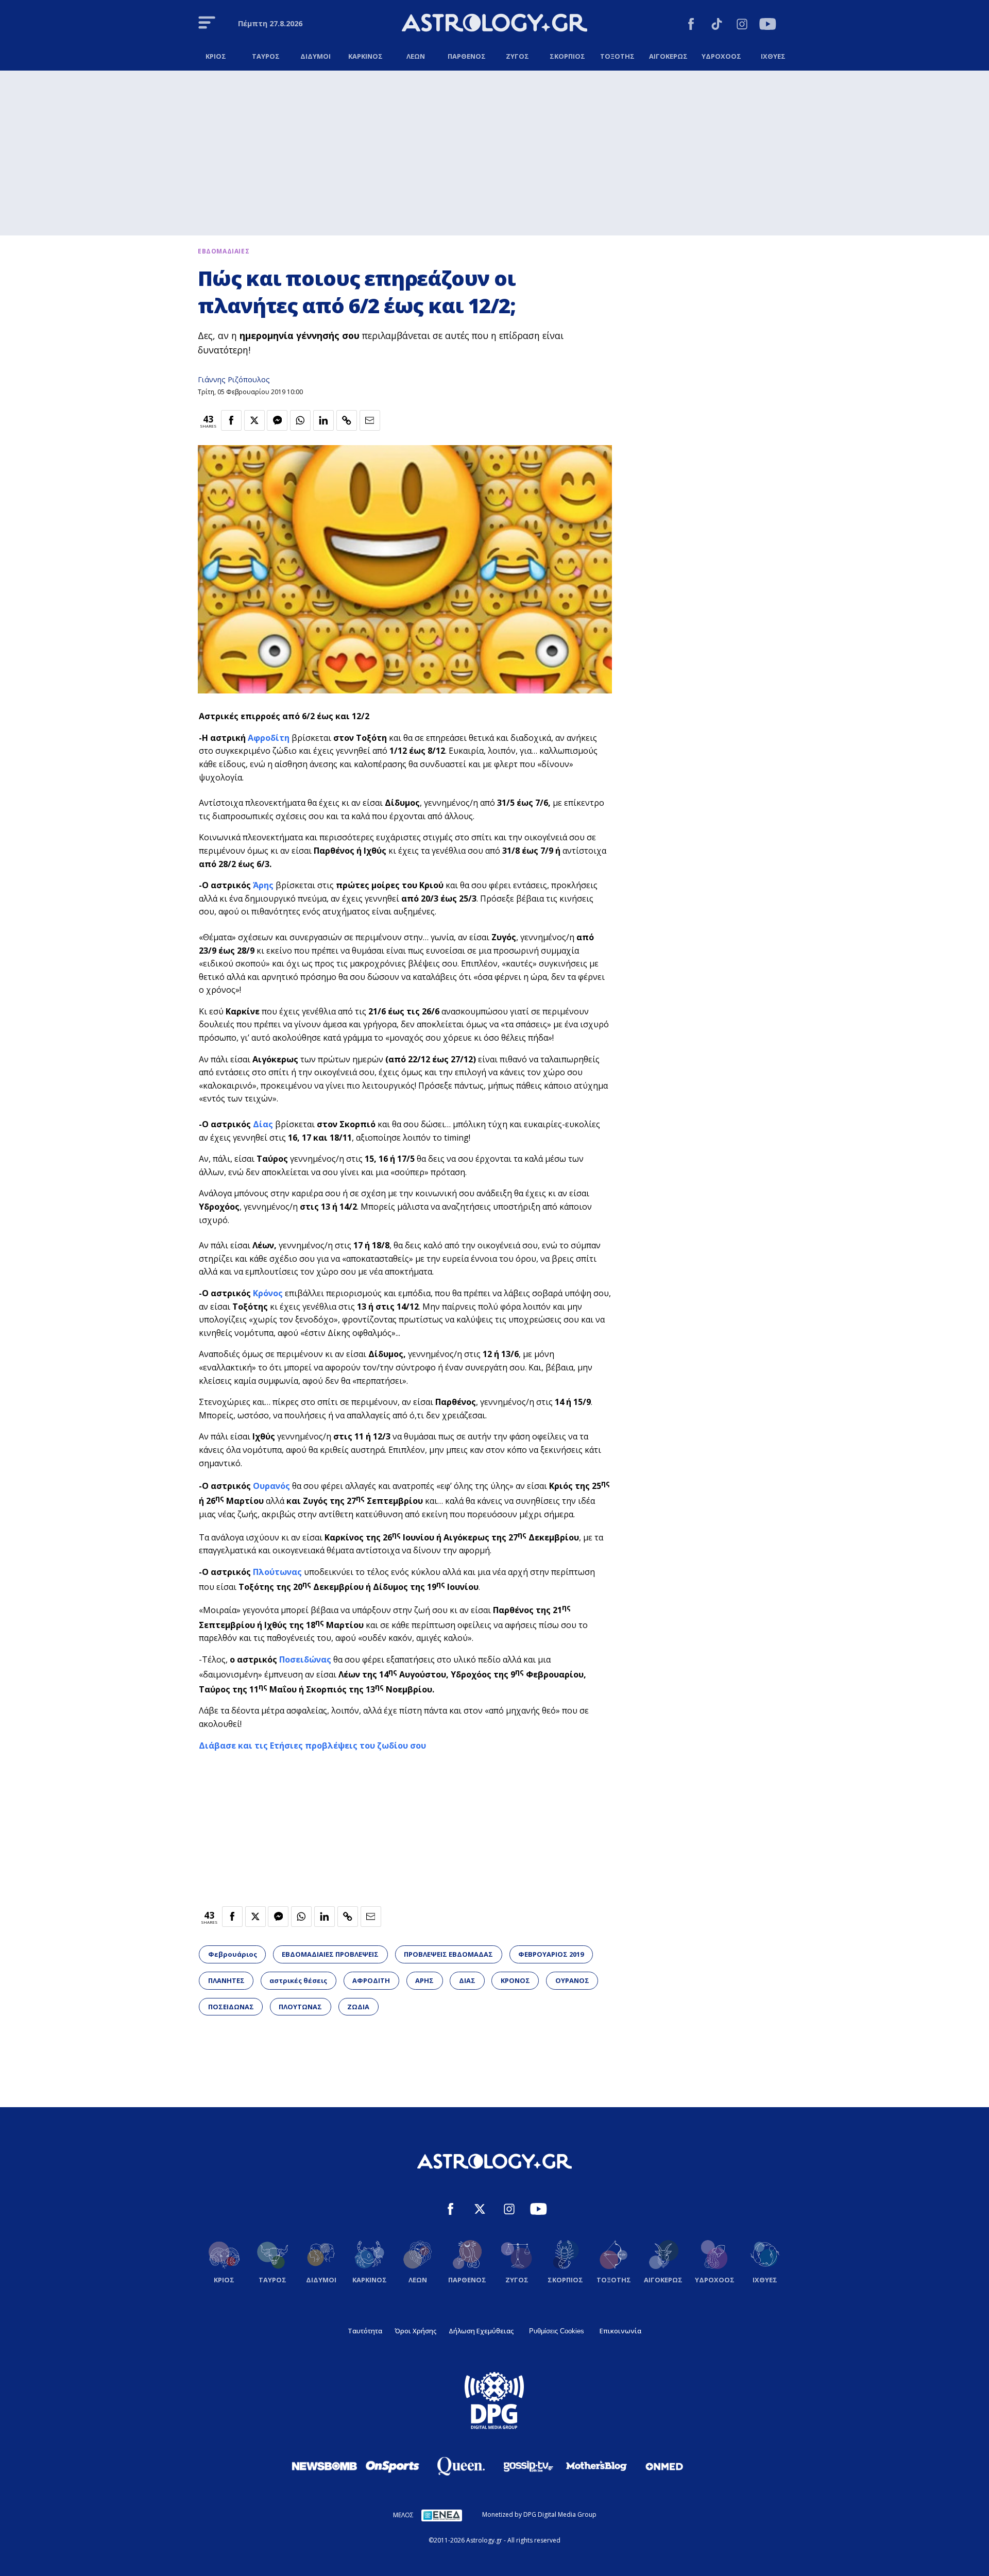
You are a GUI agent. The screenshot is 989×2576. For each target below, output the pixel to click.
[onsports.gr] (393, 2466)
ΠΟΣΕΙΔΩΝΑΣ (231, 2007)
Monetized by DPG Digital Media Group (539, 2514)
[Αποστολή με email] (370, 420)
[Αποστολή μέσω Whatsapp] (300, 420)
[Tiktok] (717, 26)
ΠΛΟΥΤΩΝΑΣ (300, 2007)
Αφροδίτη (269, 738)
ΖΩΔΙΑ (358, 2007)
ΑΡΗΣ (424, 1980)
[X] (480, 2210)
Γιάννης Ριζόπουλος (234, 379)
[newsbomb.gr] (325, 2466)
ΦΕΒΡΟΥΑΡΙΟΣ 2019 (551, 1954)
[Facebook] (691, 26)
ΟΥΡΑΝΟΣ (572, 1980)
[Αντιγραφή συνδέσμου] (347, 420)
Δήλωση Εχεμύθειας (481, 2331)
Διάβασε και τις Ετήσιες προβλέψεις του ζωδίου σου (312, 1745)
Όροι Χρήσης (415, 2331)
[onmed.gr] (664, 2466)
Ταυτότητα (365, 2331)
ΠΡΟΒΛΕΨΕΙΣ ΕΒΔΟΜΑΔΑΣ (448, 1954)
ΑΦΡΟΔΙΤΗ (371, 1980)
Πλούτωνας (277, 1572)
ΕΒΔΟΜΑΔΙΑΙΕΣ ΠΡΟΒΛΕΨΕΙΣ (330, 1954)
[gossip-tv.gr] (528, 2466)
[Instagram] (742, 26)
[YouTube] (768, 26)
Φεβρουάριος (233, 1954)
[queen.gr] (461, 2466)
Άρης (263, 885)
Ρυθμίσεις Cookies (557, 2331)
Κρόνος (268, 1293)
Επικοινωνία (620, 2331)
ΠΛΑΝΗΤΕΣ (226, 1980)
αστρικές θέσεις (298, 1980)
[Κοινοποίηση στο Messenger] (277, 420)
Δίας (263, 1124)
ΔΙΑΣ (467, 1980)
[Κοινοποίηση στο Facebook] (231, 420)
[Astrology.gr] (494, 24)
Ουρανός (271, 1486)
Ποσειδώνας (305, 1659)
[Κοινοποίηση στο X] (254, 420)
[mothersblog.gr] (596, 2466)
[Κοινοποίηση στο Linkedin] (323, 420)
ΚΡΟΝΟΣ (515, 1980)
